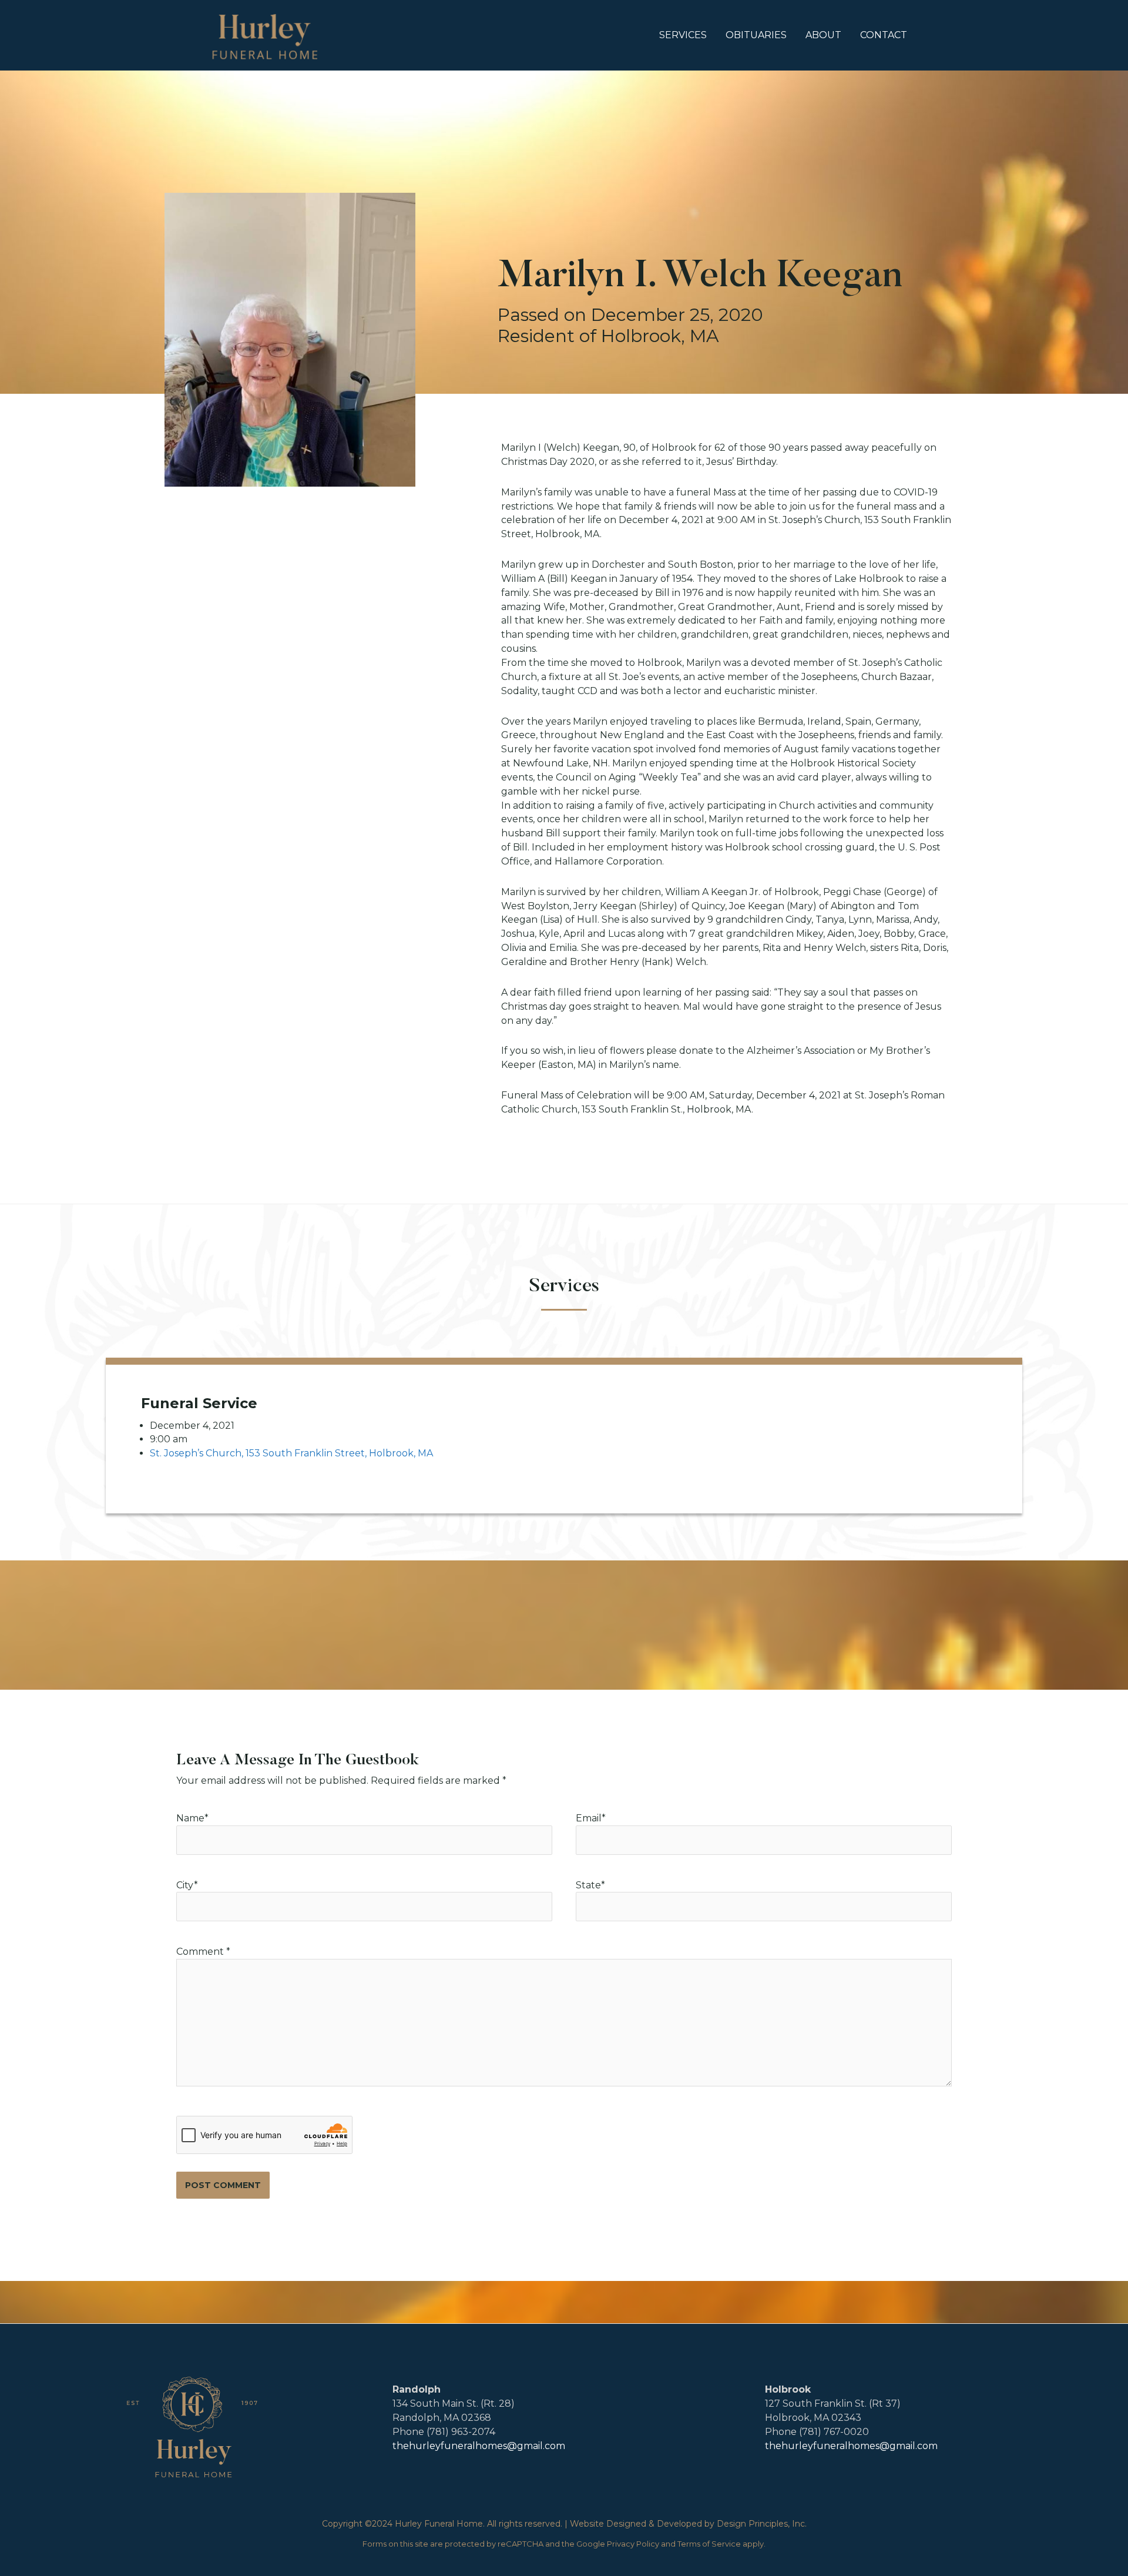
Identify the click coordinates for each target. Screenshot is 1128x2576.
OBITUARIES (756, 35)
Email (589, 1818)
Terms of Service (709, 2544)
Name (190, 1818)
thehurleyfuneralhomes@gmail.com (479, 2446)
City (187, 1885)
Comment (203, 1952)
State (590, 1885)
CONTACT (884, 35)
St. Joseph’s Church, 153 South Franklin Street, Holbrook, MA (291, 1453)
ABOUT (823, 35)
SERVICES (683, 35)
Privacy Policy (633, 2544)
